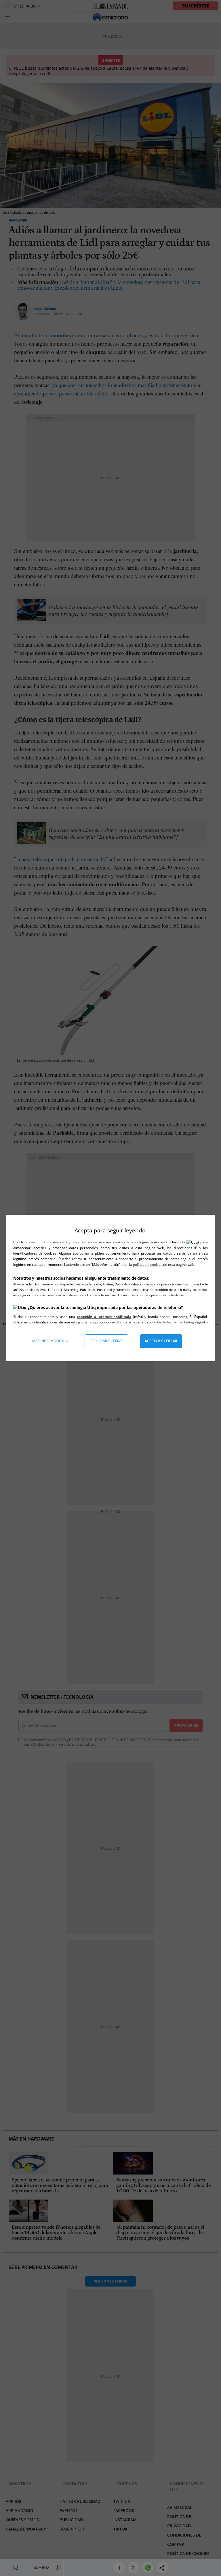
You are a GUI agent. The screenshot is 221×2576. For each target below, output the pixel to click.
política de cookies (148, 1265)
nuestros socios (84, 1242)
